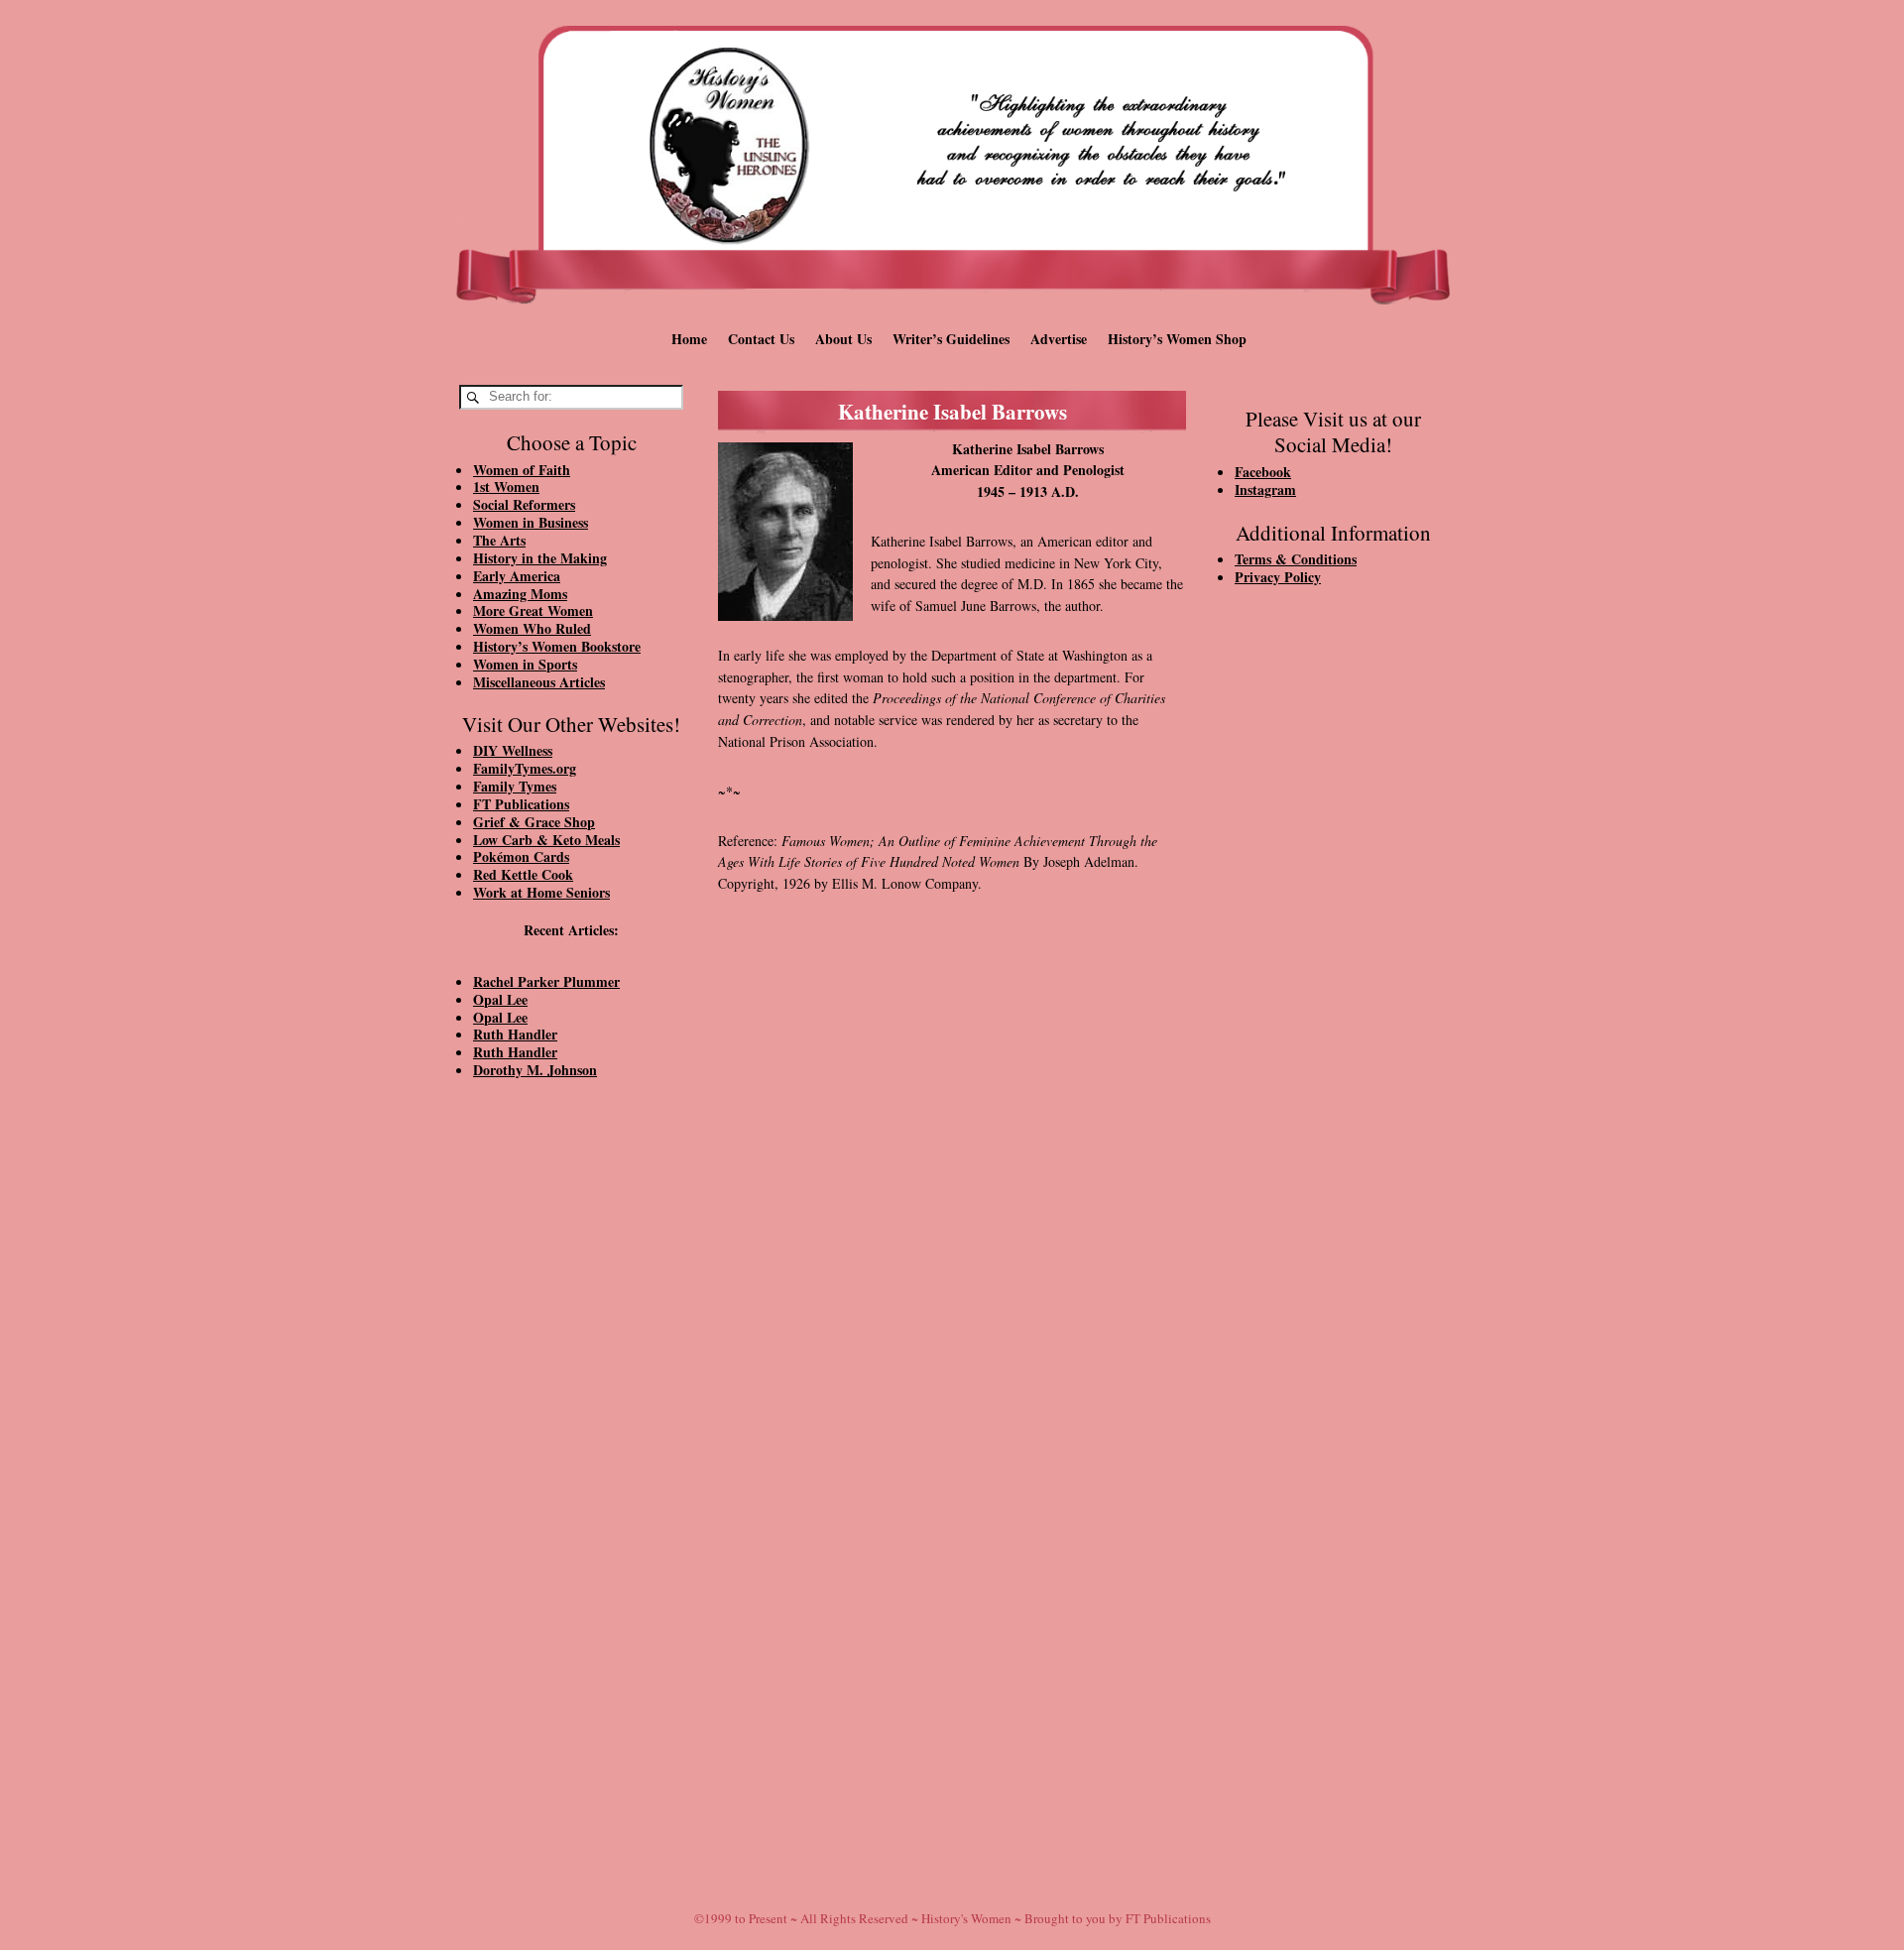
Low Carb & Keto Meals (546, 840)
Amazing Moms (520, 594)
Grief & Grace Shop (534, 822)
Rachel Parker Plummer (546, 981)
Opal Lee (500, 999)
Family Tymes (515, 786)
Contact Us (761, 339)
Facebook (1263, 472)
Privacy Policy (1278, 577)
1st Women (506, 487)
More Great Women (533, 610)
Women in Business (531, 522)
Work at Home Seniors (541, 892)
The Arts (499, 540)
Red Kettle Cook (523, 874)
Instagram (1265, 489)
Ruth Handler (515, 1034)
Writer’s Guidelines (951, 339)
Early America (517, 576)
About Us (843, 339)
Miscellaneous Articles (539, 682)
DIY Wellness (513, 750)
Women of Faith (522, 470)
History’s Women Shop (1177, 339)
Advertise (1059, 339)
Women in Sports (525, 664)
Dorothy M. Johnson (535, 1070)
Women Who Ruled (532, 628)
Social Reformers (524, 504)
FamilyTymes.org (525, 768)
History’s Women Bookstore (557, 646)
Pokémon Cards (521, 856)
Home (689, 339)
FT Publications (521, 804)
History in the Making (540, 558)
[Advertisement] (571, 1430)
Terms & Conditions (1296, 559)
